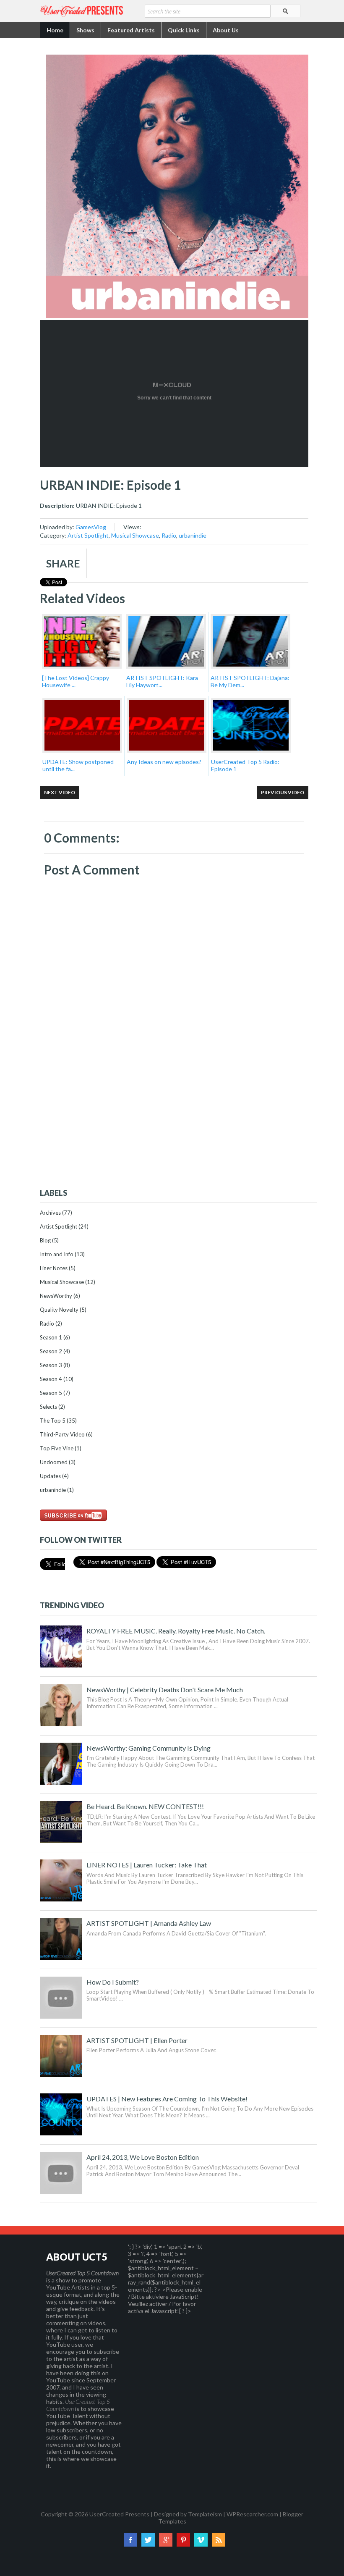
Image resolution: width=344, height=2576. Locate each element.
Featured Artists (131, 30)
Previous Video (283, 792)
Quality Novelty (59, 1310)
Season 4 (51, 1379)
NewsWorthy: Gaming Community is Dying (149, 1748)
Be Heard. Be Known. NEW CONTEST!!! (145, 1806)
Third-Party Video (62, 1434)
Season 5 (51, 1393)
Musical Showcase (135, 535)
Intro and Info (57, 1254)
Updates (50, 1476)
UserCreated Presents (119, 2514)
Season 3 (51, 1365)
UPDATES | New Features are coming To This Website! (167, 2099)
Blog (45, 1240)
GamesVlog (91, 527)
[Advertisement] (178, 1116)
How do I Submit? (113, 1982)
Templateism (205, 2514)
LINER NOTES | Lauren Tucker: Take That (147, 1865)
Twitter (148, 2540)
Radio (169, 535)
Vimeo (201, 2540)
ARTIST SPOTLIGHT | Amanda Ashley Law (149, 1923)
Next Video (60, 792)
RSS (219, 2540)
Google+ (166, 2540)
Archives (50, 1213)
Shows (85, 30)
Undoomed (54, 1462)
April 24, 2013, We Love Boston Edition (143, 2157)
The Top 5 (53, 1421)
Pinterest (183, 2540)
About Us (226, 30)
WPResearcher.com (252, 2514)
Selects (48, 1407)
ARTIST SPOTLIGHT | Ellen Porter (137, 2040)
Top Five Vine (57, 1448)
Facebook (130, 2540)
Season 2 (51, 1351)
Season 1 (51, 1337)
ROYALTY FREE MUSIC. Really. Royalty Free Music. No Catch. (176, 1631)
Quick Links (184, 30)
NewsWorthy (56, 1296)
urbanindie (193, 535)
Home (55, 30)
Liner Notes (54, 1268)
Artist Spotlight (88, 535)
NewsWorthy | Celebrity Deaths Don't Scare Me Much (165, 1690)
